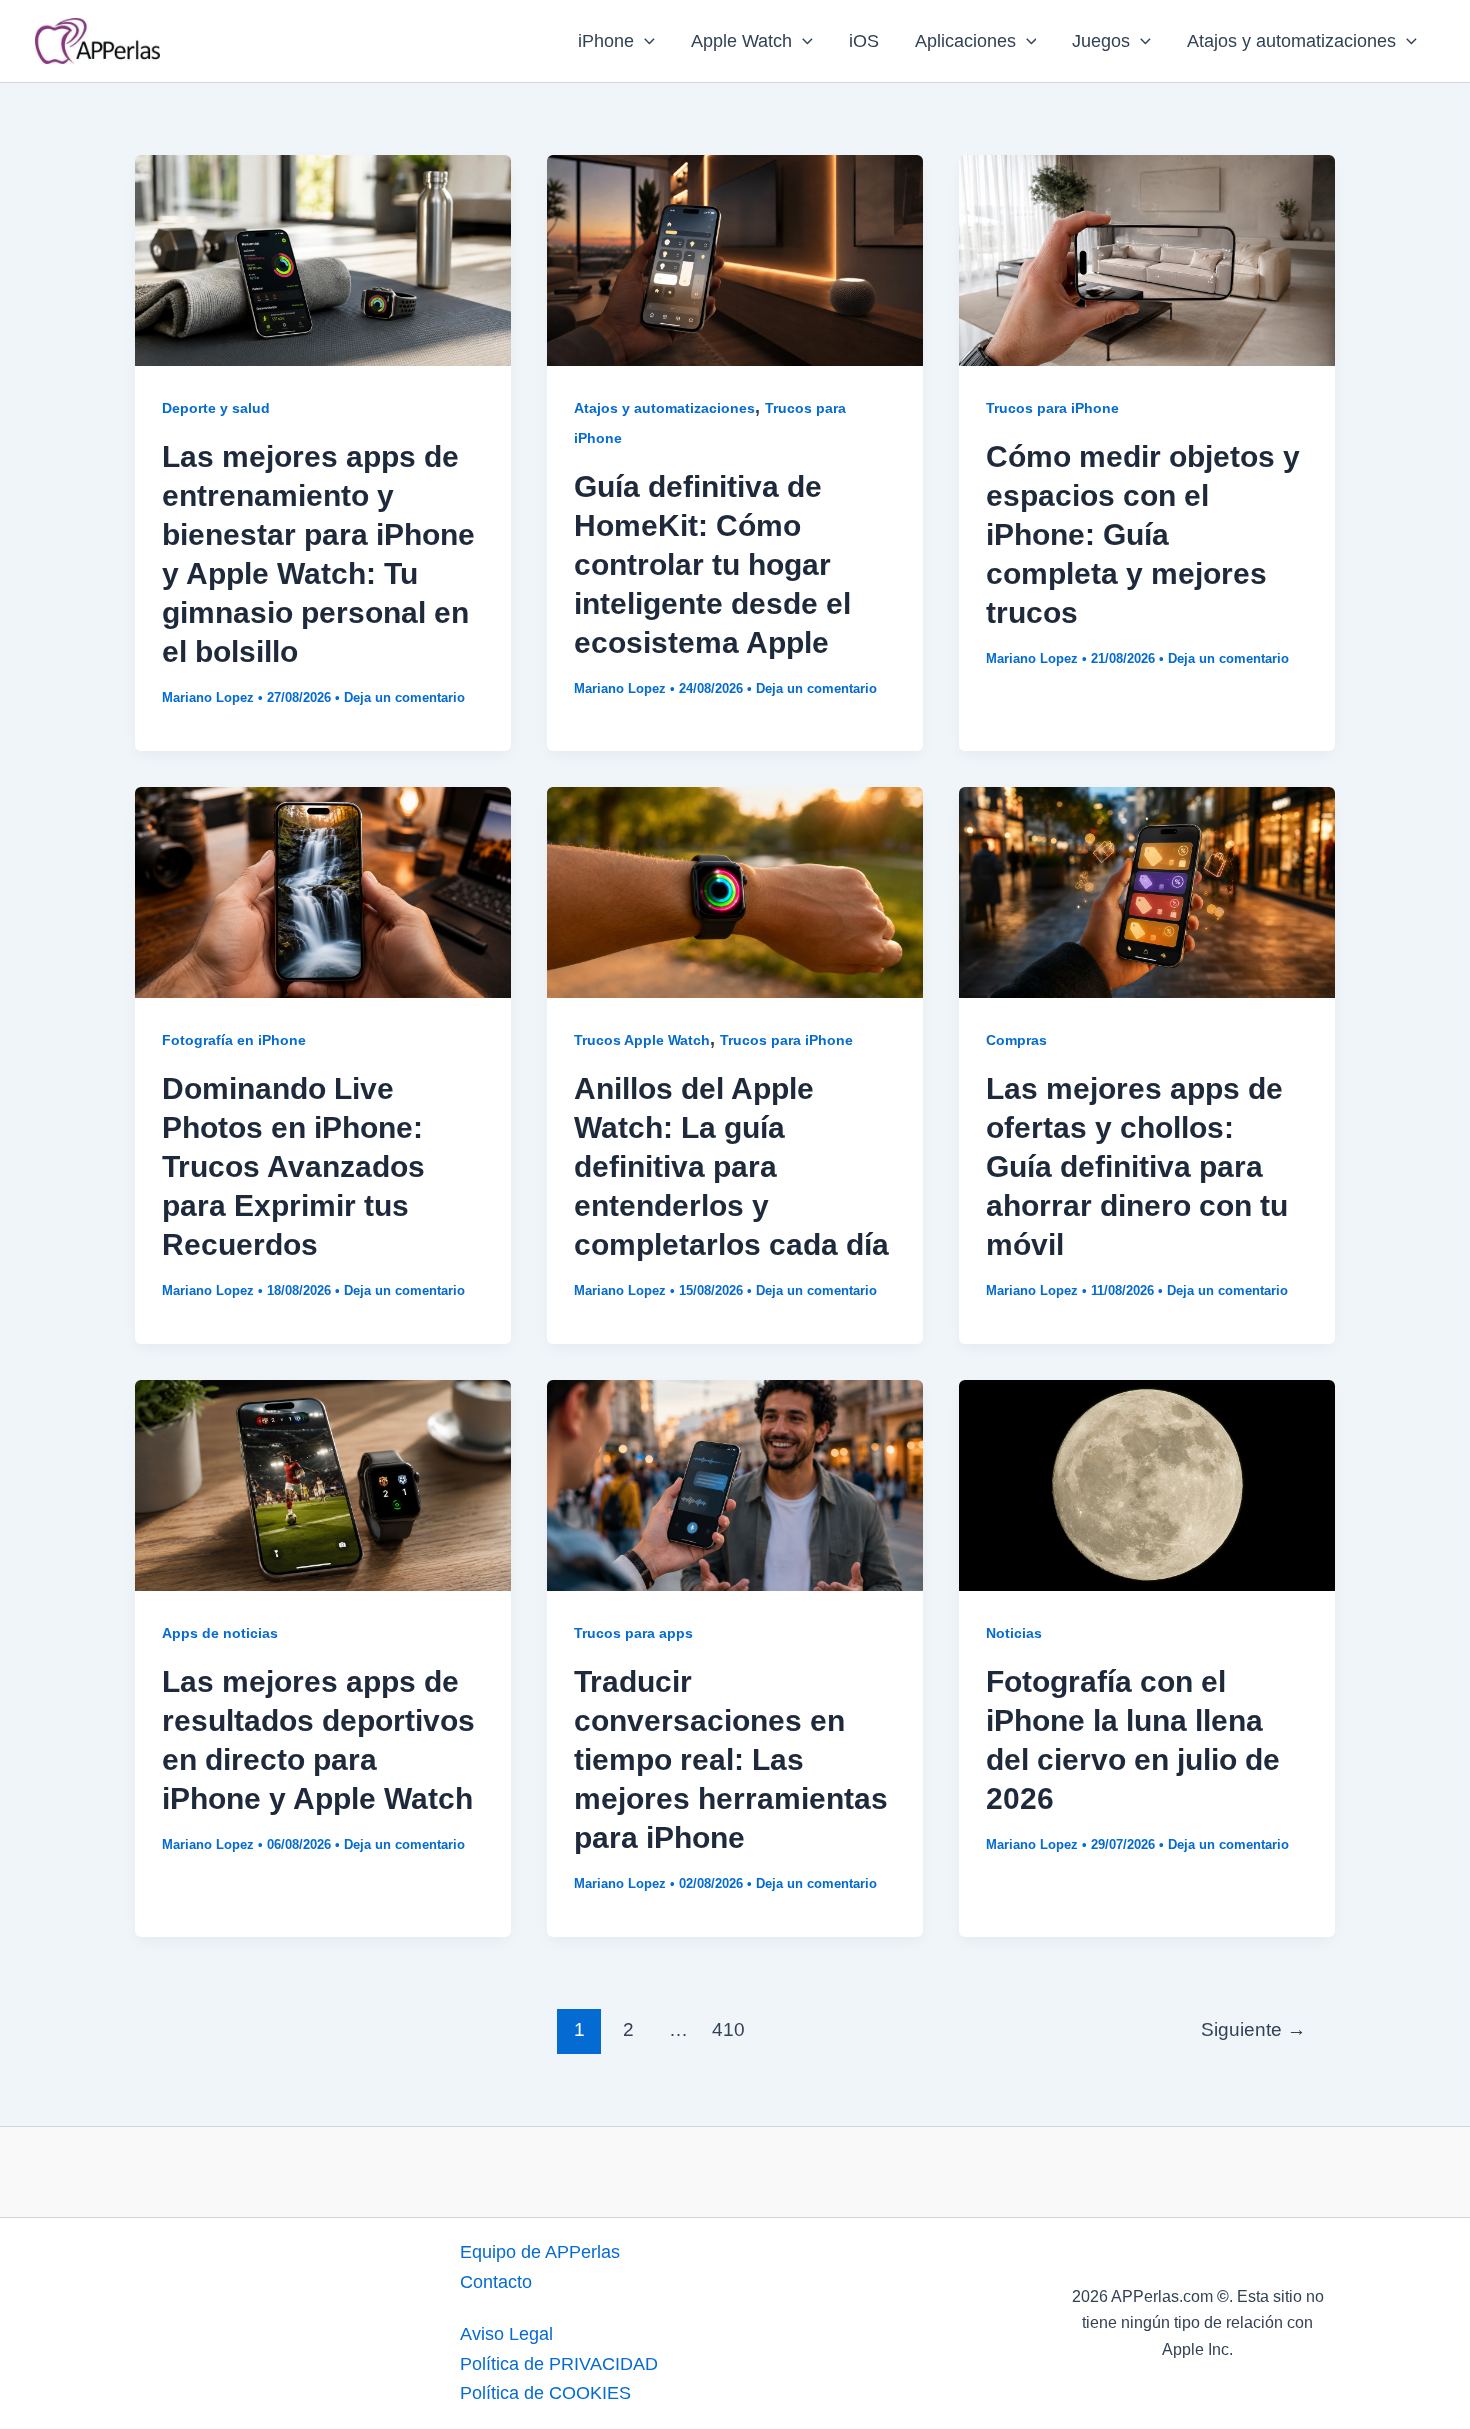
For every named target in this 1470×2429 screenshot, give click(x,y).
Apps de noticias (220, 1633)
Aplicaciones (965, 41)
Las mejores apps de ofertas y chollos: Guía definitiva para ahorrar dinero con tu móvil (1137, 1166)
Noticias (1014, 1633)
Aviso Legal (506, 2334)
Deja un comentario (404, 697)
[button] (644, 41)
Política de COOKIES (545, 2393)
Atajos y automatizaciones (1291, 41)
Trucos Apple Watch (642, 1040)
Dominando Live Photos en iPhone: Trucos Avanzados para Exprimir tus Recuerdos (293, 1166)
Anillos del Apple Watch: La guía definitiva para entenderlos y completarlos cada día (731, 1166)
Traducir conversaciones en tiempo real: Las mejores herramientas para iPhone (731, 1759)
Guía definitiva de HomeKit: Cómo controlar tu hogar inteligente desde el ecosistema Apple (712, 564)
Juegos (1101, 41)
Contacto (496, 2282)
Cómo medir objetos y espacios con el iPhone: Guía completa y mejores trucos (1143, 534)
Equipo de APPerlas (540, 2252)
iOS (864, 41)
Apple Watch (741, 41)
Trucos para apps (633, 1633)
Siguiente (1253, 2029)
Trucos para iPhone (1052, 408)
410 (728, 2029)
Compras (1016, 1040)
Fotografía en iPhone (234, 1040)
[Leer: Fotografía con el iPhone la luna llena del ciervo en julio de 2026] (1147, 1484)
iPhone (606, 41)
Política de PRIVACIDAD (559, 2364)
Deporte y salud (216, 408)
